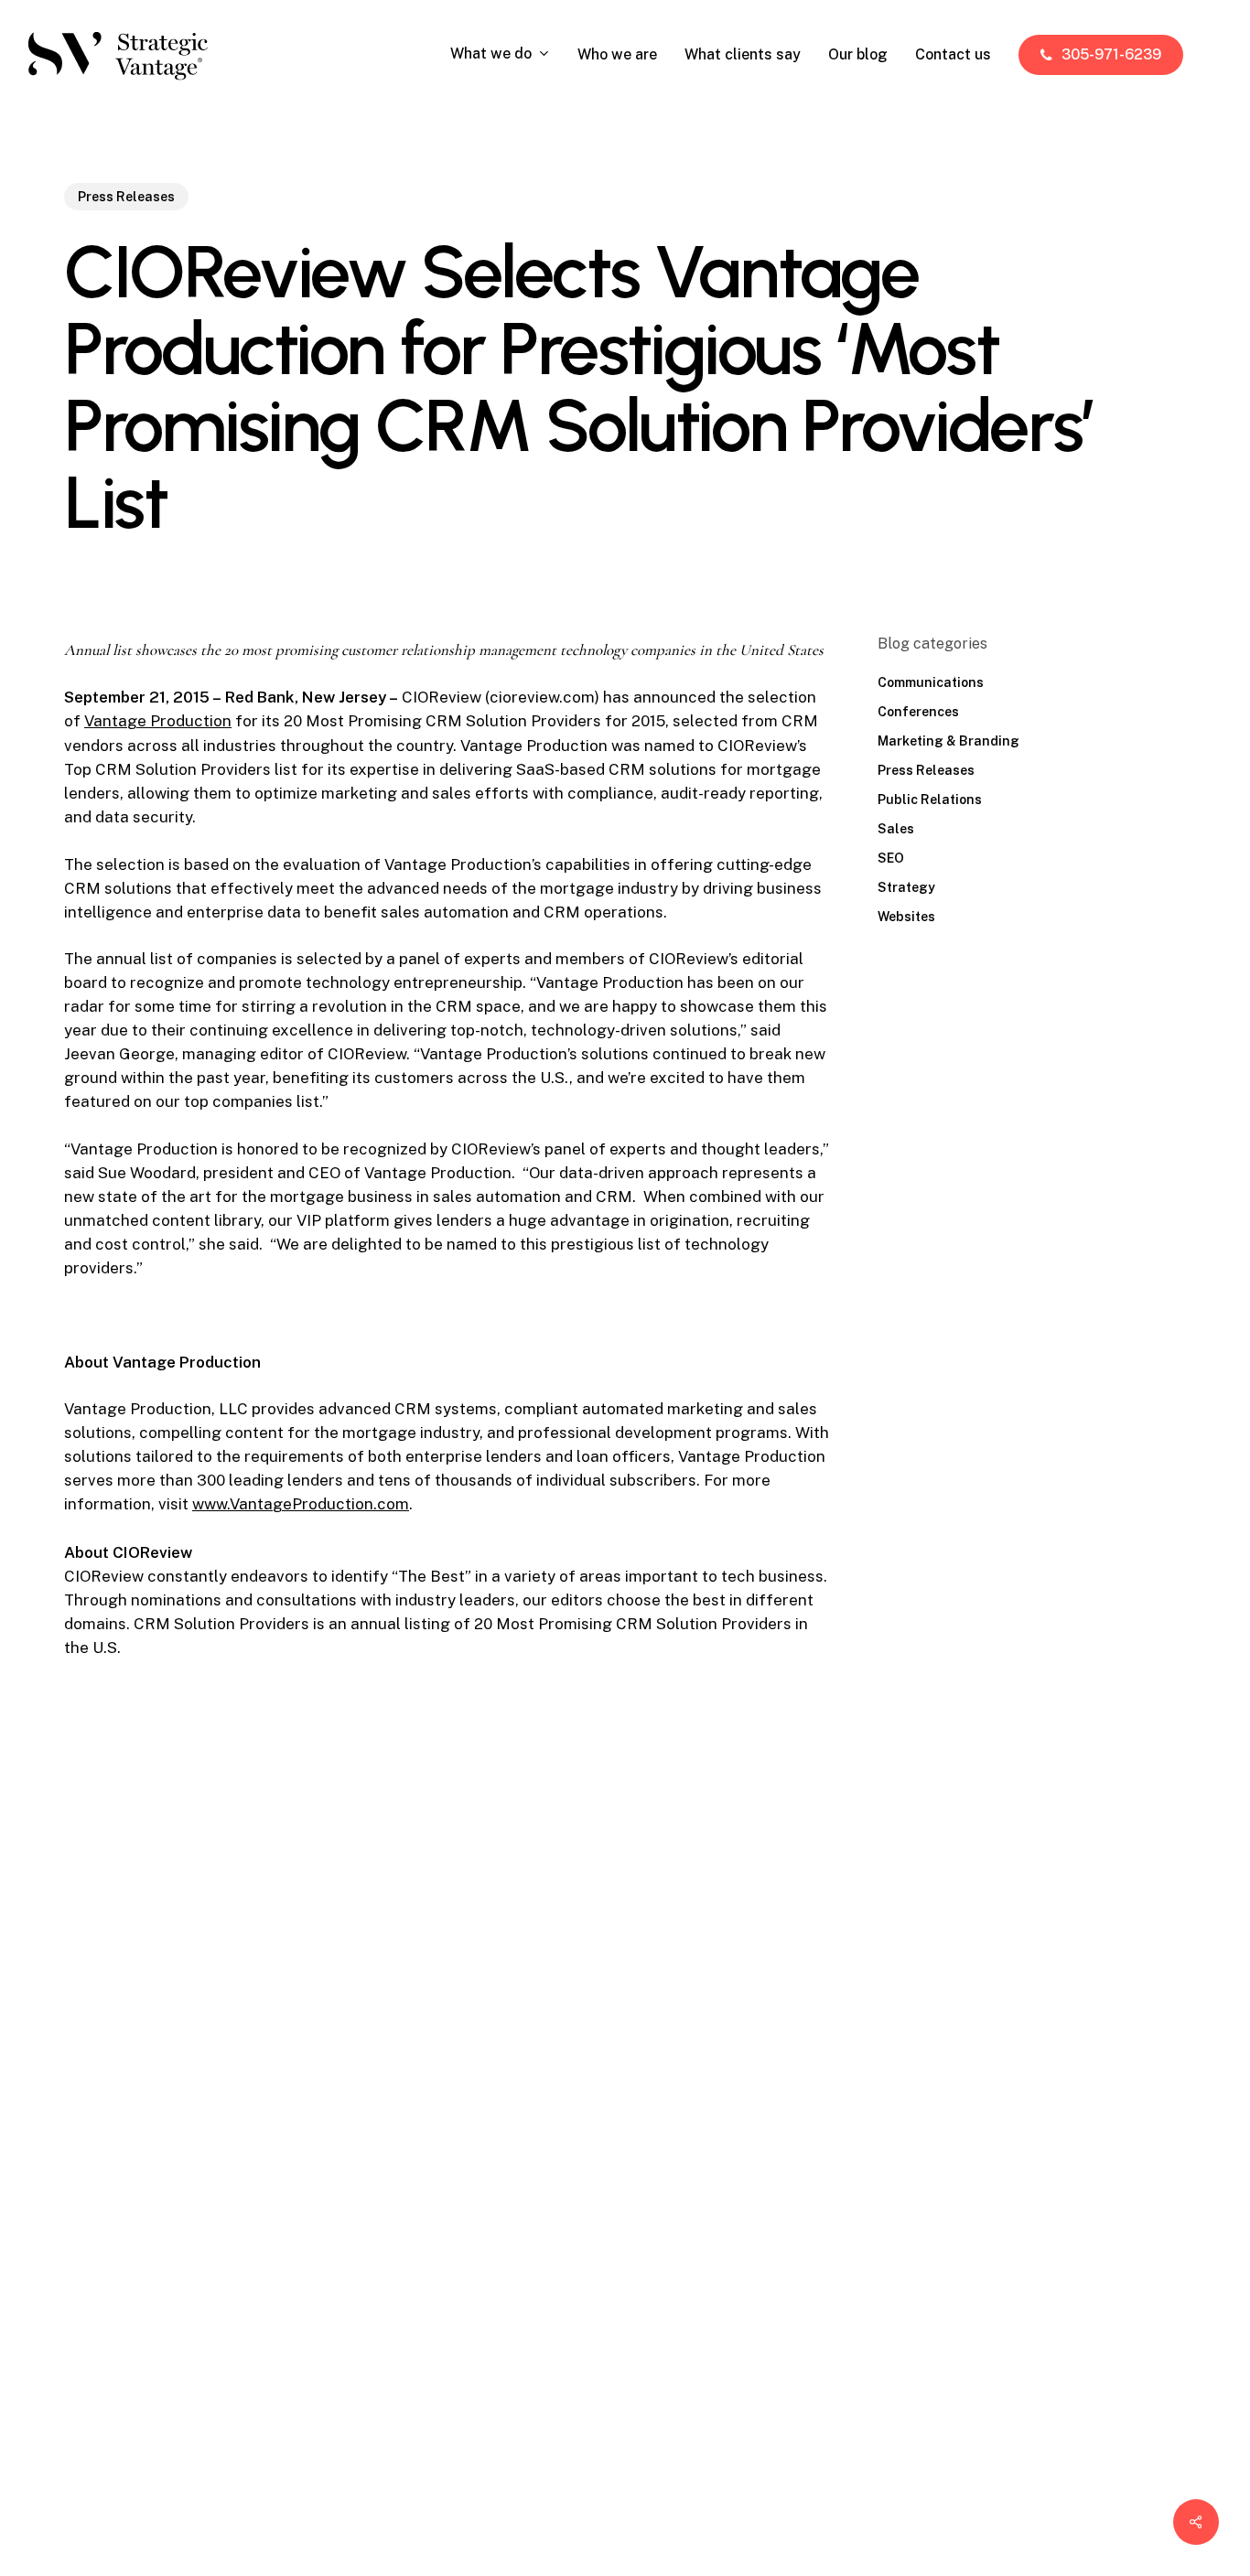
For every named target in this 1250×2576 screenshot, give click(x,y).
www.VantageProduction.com (301, 1504)
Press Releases (126, 197)
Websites (906, 917)
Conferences (918, 712)
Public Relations (930, 800)
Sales (896, 829)
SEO (891, 858)
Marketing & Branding (948, 741)
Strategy (906, 887)
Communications (931, 682)
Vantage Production (158, 721)
